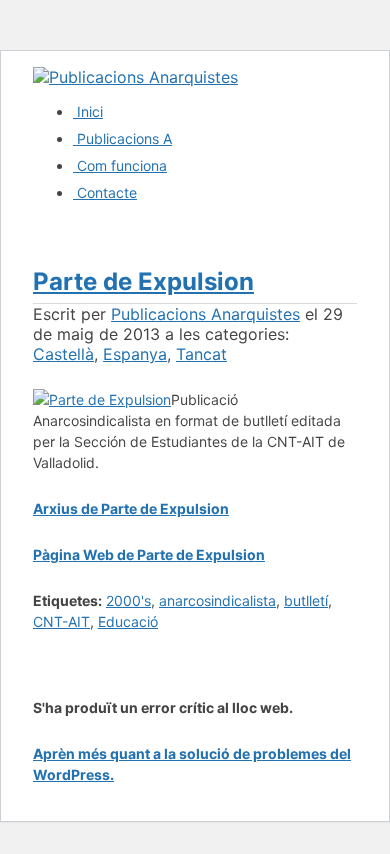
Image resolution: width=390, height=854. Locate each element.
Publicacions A (122, 138)
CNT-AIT (61, 621)
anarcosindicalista (217, 600)
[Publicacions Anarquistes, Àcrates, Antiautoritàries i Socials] (135, 77)
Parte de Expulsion (143, 281)
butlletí (306, 600)
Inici (88, 111)
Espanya (135, 354)
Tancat (201, 354)
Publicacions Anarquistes (205, 314)
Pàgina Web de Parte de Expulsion (149, 554)
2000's (128, 600)
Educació (128, 621)
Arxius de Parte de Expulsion (131, 508)
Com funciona (120, 165)
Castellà (63, 354)
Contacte (105, 192)
